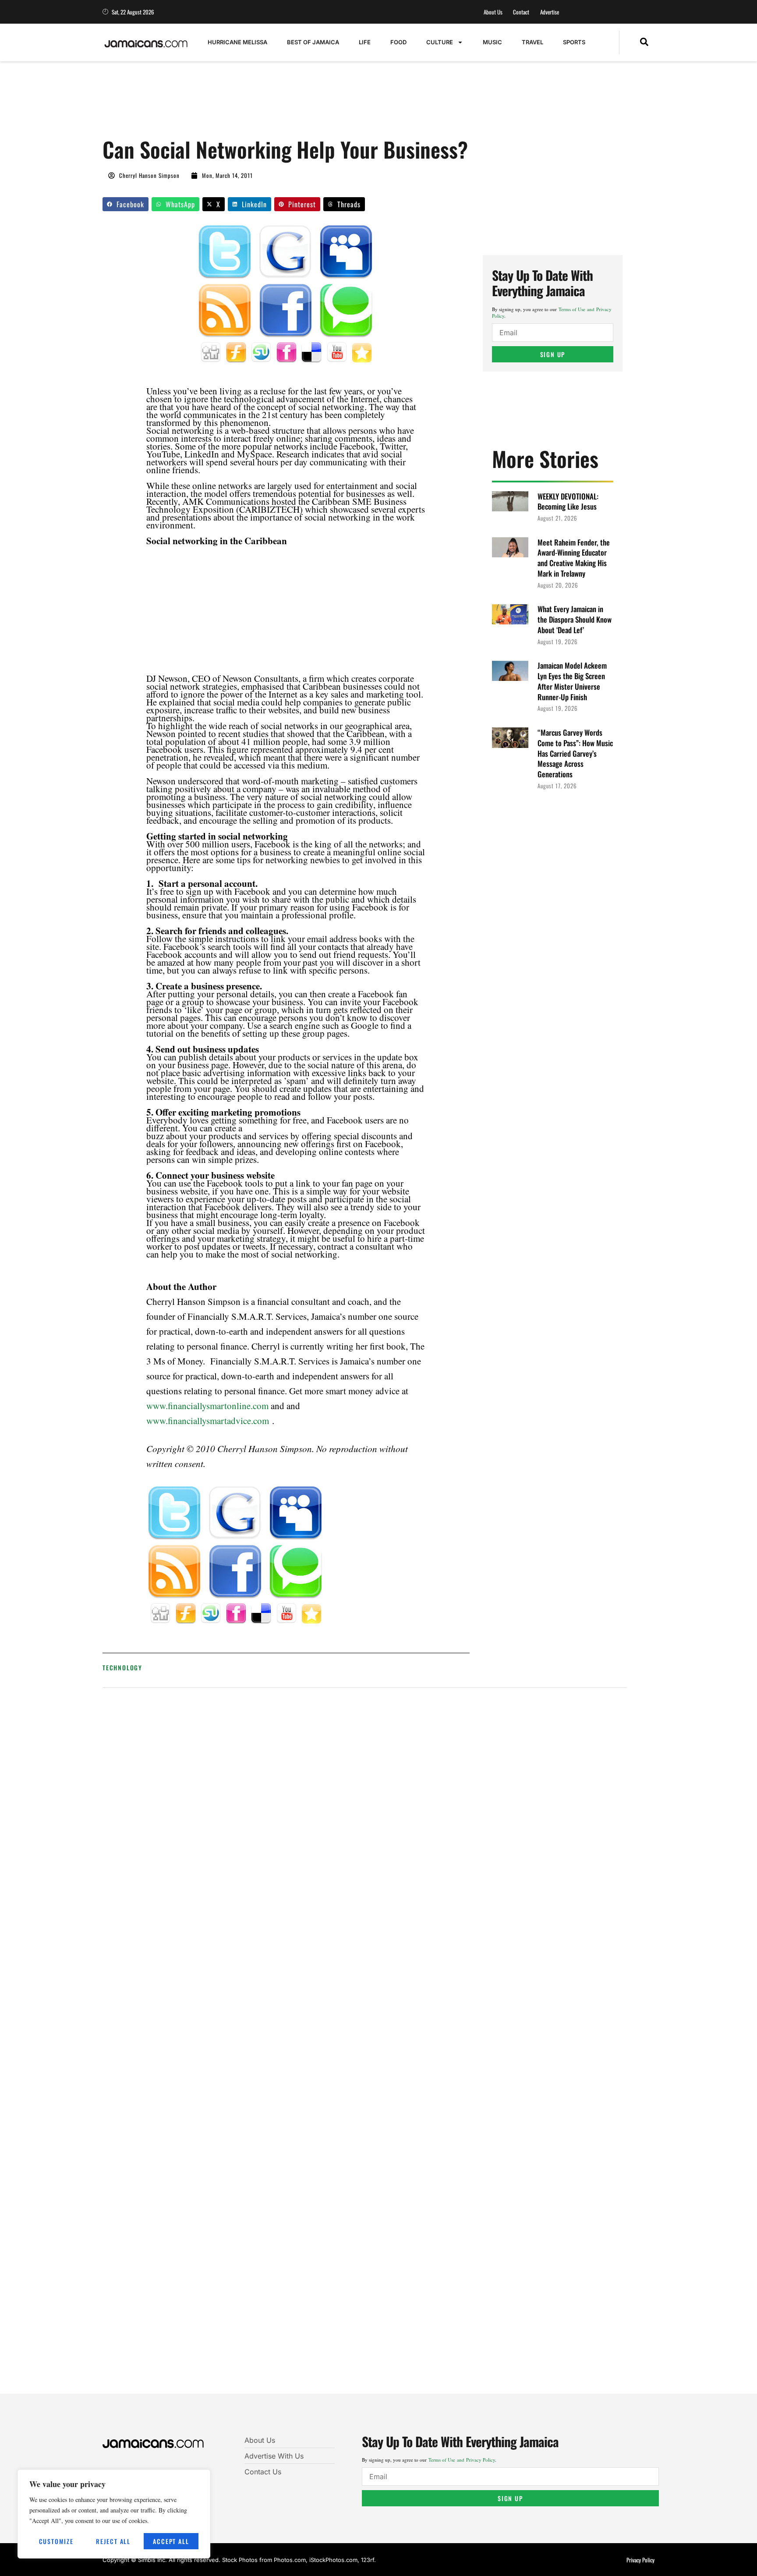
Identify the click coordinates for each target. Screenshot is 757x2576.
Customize (56, 2541)
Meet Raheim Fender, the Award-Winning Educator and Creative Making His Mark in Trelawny (574, 558)
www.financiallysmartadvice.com (208, 1421)
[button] (644, 43)
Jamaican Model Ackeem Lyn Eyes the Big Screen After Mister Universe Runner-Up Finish (572, 681)
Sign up (553, 354)
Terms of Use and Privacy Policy (462, 2460)
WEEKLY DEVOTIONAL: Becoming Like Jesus (568, 501)
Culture (440, 42)
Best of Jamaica (313, 42)
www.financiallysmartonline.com (207, 1406)
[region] (114, 2514)
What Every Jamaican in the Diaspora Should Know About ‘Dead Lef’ (575, 619)
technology (122, 1667)
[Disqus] (365, 2047)
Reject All (113, 2541)
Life (365, 42)
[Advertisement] (262, 104)
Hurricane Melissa (237, 42)
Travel (532, 42)
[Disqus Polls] (365, 1813)
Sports (574, 42)
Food (398, 42)
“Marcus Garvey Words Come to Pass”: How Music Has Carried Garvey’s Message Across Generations (575, 753)
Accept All (171, 2541)
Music (492, 42)
